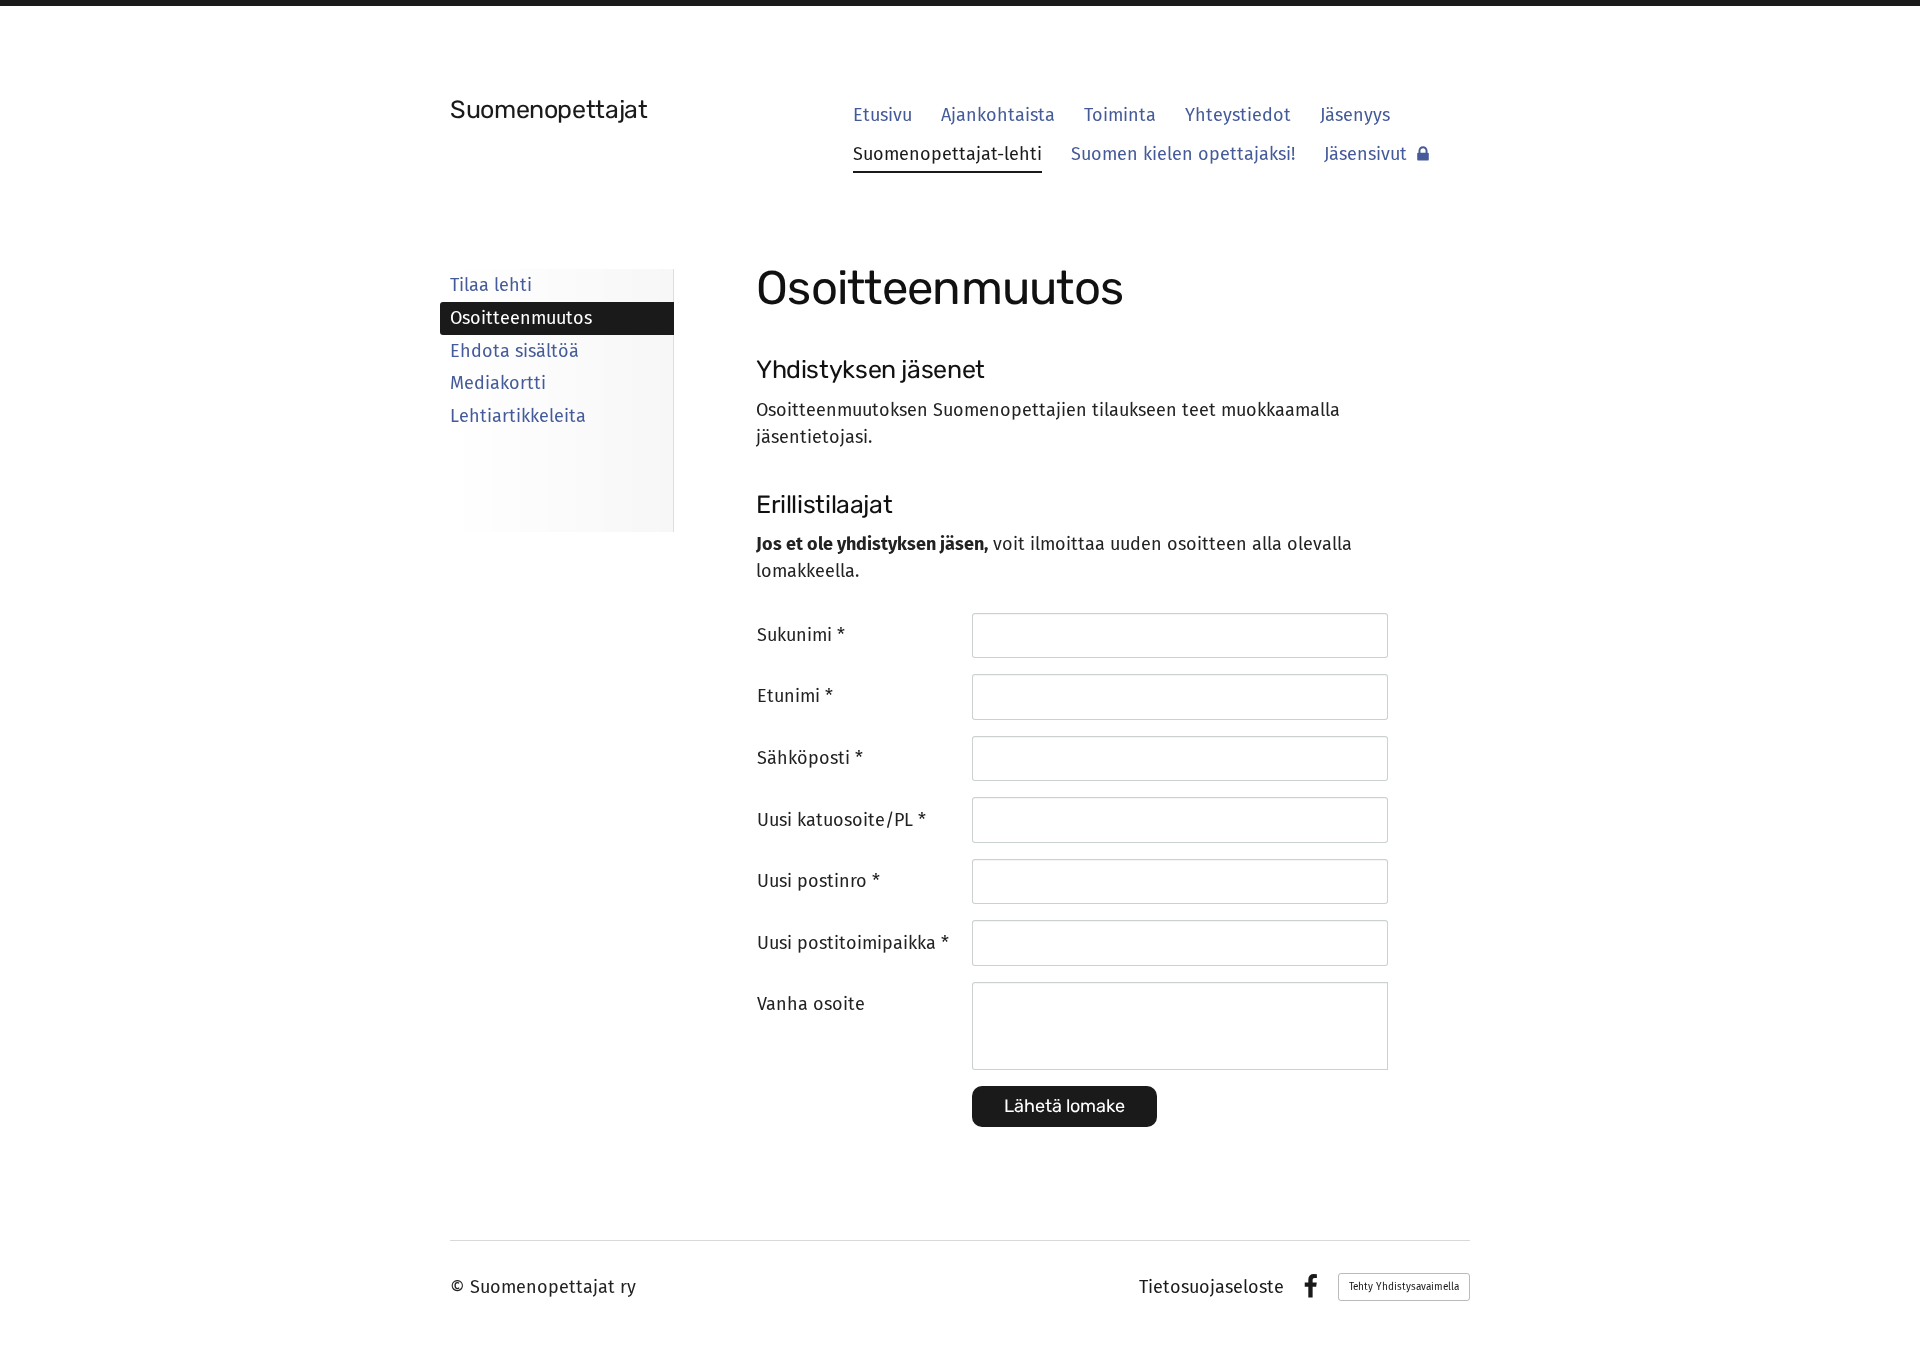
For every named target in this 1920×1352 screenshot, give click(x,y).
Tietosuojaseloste (1211, 1287)
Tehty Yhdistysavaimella (1404, 1287)
